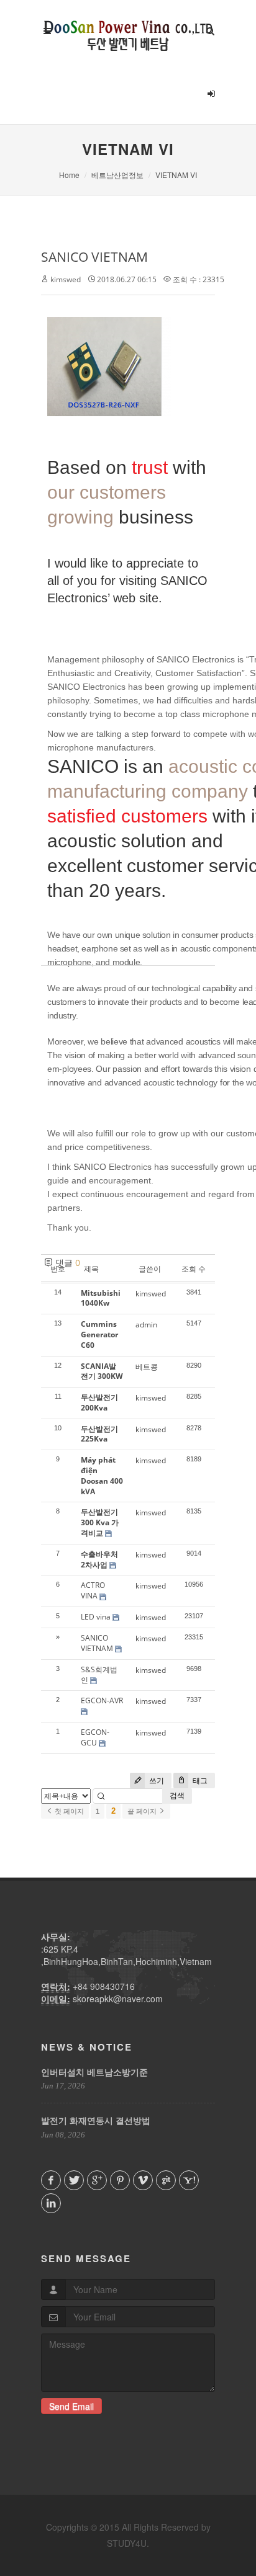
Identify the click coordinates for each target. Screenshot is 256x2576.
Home (69, 175)
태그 (199, 1780)
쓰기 (156, 1780)
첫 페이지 (68, 1811)
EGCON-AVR (102, 1700)
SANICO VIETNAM (94, 257)
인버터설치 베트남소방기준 (94, 2072)
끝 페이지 (143, 1811)
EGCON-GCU (95, 1737)
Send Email (71, 2406)
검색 (177, 1795)
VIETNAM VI (176, 175)
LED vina (96, 1617)
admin (146, 1325)
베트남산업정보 (117, 175)
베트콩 (147, 1367)
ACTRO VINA (93, 1590)
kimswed (66, 279)
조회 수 (194, 1269)
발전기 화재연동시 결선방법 (96, 2120)
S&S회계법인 (99, 1675)
